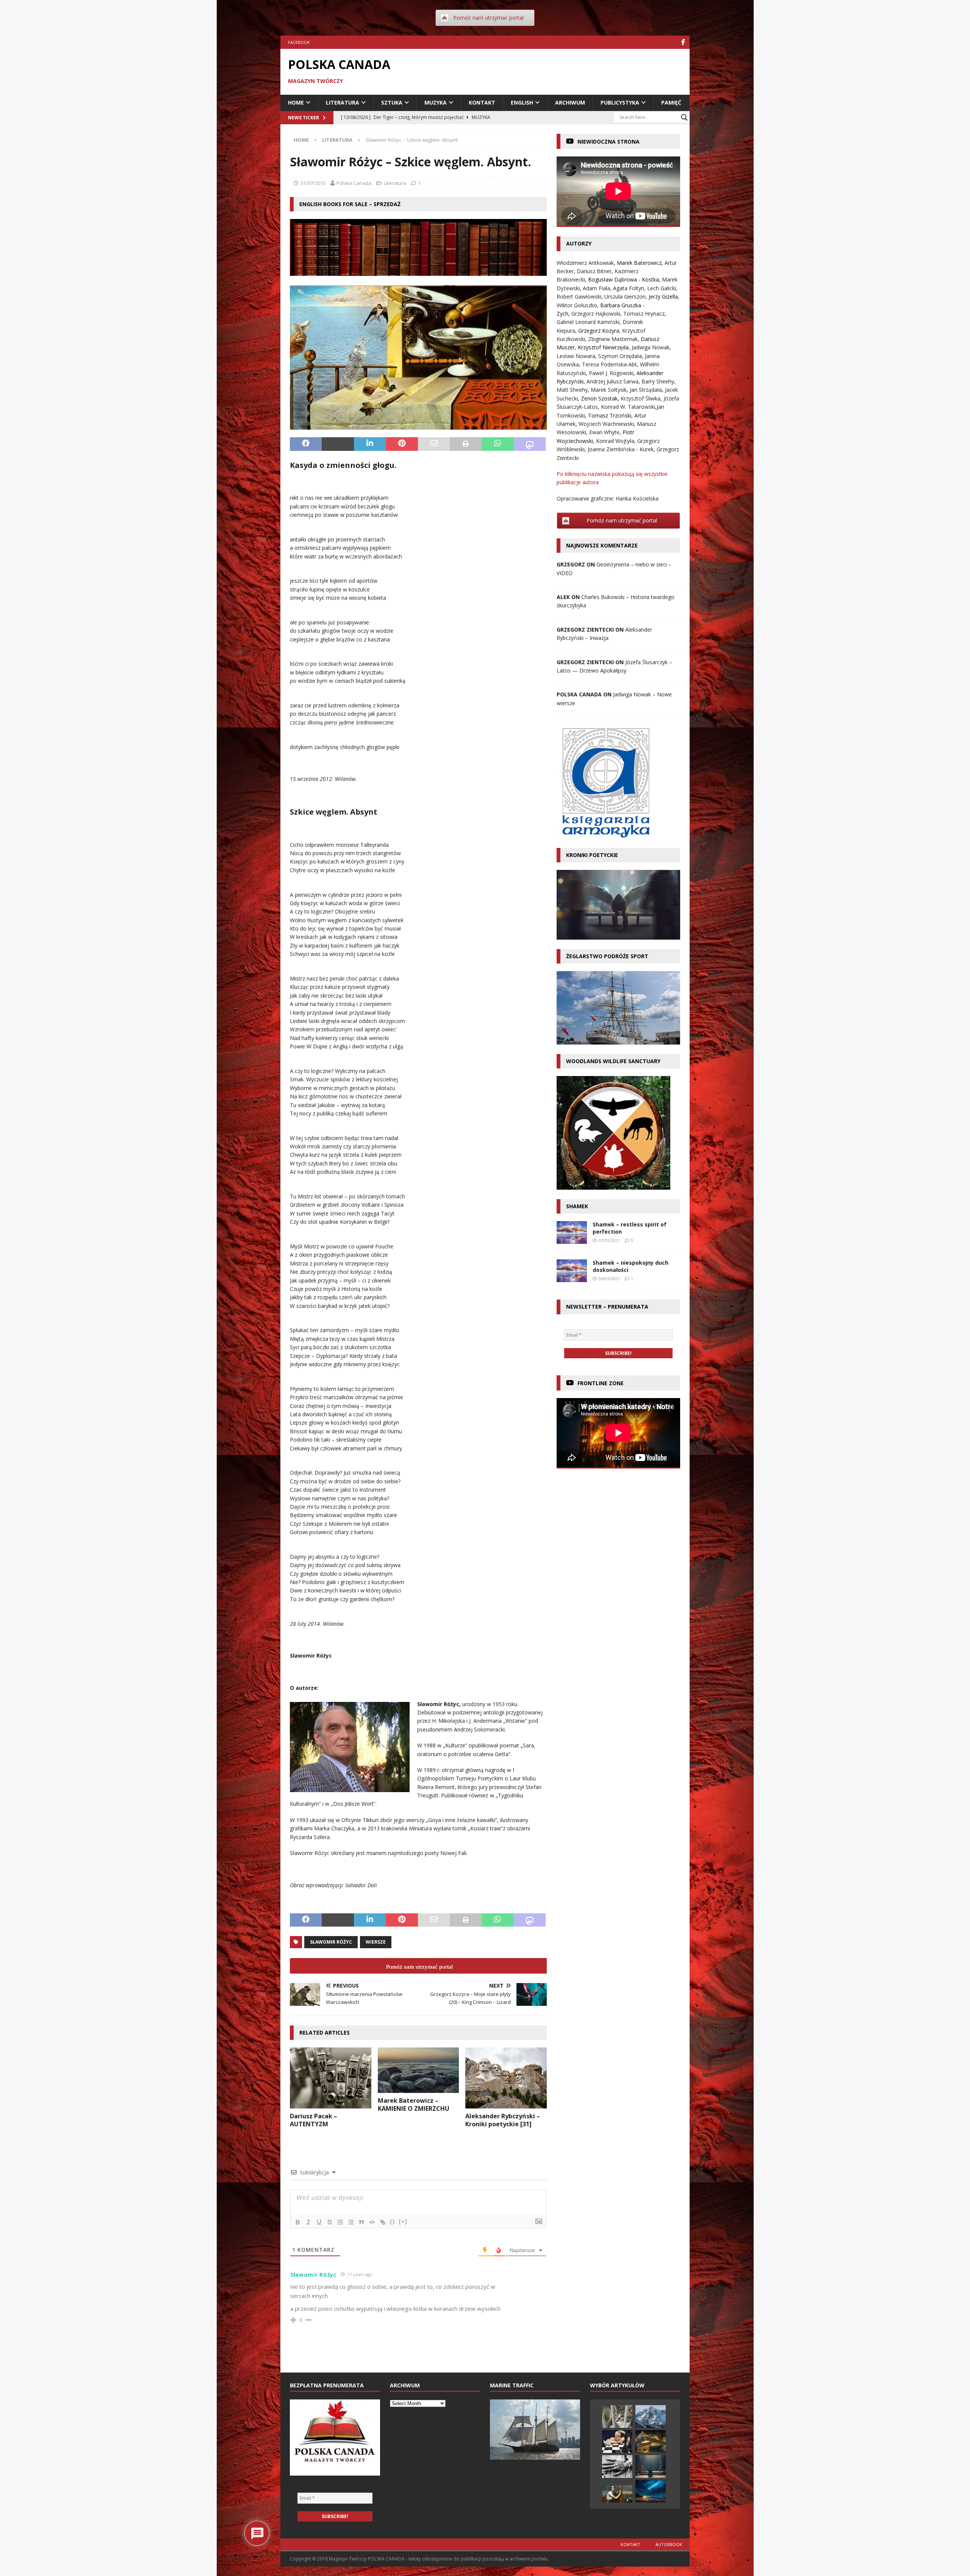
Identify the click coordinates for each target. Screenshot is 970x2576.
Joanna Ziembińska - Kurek (621, 449)
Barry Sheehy (658, 381)
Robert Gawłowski (579, 296)
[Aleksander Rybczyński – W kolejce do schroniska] (617, 2416)
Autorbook (669, 2544)
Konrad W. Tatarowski (628, 407)
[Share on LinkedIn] (370, 444)
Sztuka (392, 102)
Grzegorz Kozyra (599, 331)
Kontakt (482, 102)
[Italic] (308, 2222)
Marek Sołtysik (609, 390)
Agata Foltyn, (630, 288)
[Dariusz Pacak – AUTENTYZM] (331, 2078)
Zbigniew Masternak (613, 339)
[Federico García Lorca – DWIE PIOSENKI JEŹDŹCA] (617, 2494)
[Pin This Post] (402, 444)
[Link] (383, 2222)
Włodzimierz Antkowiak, (587, 263)
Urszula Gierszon (625, 296)
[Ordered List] (340, 2222)
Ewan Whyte (604, 432)
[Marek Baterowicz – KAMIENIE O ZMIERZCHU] (419, 2070)
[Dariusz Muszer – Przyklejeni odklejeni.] (617, 2467)
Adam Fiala (596, 288)
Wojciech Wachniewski (606, 424)
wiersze (376, 1942)
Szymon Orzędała (620, 356)
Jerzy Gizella (663, 296)
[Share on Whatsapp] (498, 444)
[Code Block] (372, 2222)
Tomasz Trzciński (610, 415)
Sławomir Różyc (331, 1942)
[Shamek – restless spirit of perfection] (572, 1232)
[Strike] (330, 2222)
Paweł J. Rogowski (611, 373)
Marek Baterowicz (639, 263)
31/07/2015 (313, 183)
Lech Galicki (662, 288)
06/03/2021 (609, 1279)
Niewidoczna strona (609, 142)
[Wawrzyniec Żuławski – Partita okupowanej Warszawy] (651, 2416)
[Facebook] (683, 42)
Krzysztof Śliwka (641, 398)
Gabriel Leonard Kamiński (588, 322)
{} (393, 2222)
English (522, 102)
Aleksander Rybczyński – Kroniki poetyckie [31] (503, 2120)
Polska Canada (354, 183)
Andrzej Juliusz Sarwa (613, 381)
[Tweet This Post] (338, 444)
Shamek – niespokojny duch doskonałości (630, 1266)
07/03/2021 (609, 1240)
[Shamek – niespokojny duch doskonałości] (572, 1271)
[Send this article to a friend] (434, 444)
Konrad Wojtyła (615, 441)
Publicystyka (620, 102)
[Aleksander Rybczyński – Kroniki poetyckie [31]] (506, 2078)
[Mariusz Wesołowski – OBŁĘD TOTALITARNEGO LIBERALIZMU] (617, 2441)
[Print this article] (466, 444)
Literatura (343, 102)
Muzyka (436, 102)
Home (296, 102)
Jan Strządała (646, 390)
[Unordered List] (351, 2222)
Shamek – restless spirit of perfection (630, 1228)
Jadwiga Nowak (651, 347)
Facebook (299, 42)
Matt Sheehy (572, 390)
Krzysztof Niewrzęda (603, 347)
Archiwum (570, 102)
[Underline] (319, 2222)
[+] (403, 2222)
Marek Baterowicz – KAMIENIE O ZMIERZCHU (414, 2104)
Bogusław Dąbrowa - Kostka (623, 279)
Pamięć (671, 102)
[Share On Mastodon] (530, 444)
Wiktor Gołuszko (577, 305)
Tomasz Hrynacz (644, 314)
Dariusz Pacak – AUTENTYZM (314, 2120)
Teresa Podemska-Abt (609, 364)
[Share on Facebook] (306, 444)
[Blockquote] (361, 2222)
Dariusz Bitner (594, 271)
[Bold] (298, 2222)
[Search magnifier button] (684, 117)
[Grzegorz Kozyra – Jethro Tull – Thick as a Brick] (651, 2467)
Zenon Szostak (599, 398)
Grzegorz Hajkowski (596, 314)
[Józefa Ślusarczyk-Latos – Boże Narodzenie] (651, 2491)
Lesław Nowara (576, 356)
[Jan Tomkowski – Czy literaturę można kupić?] (651, 2441)
